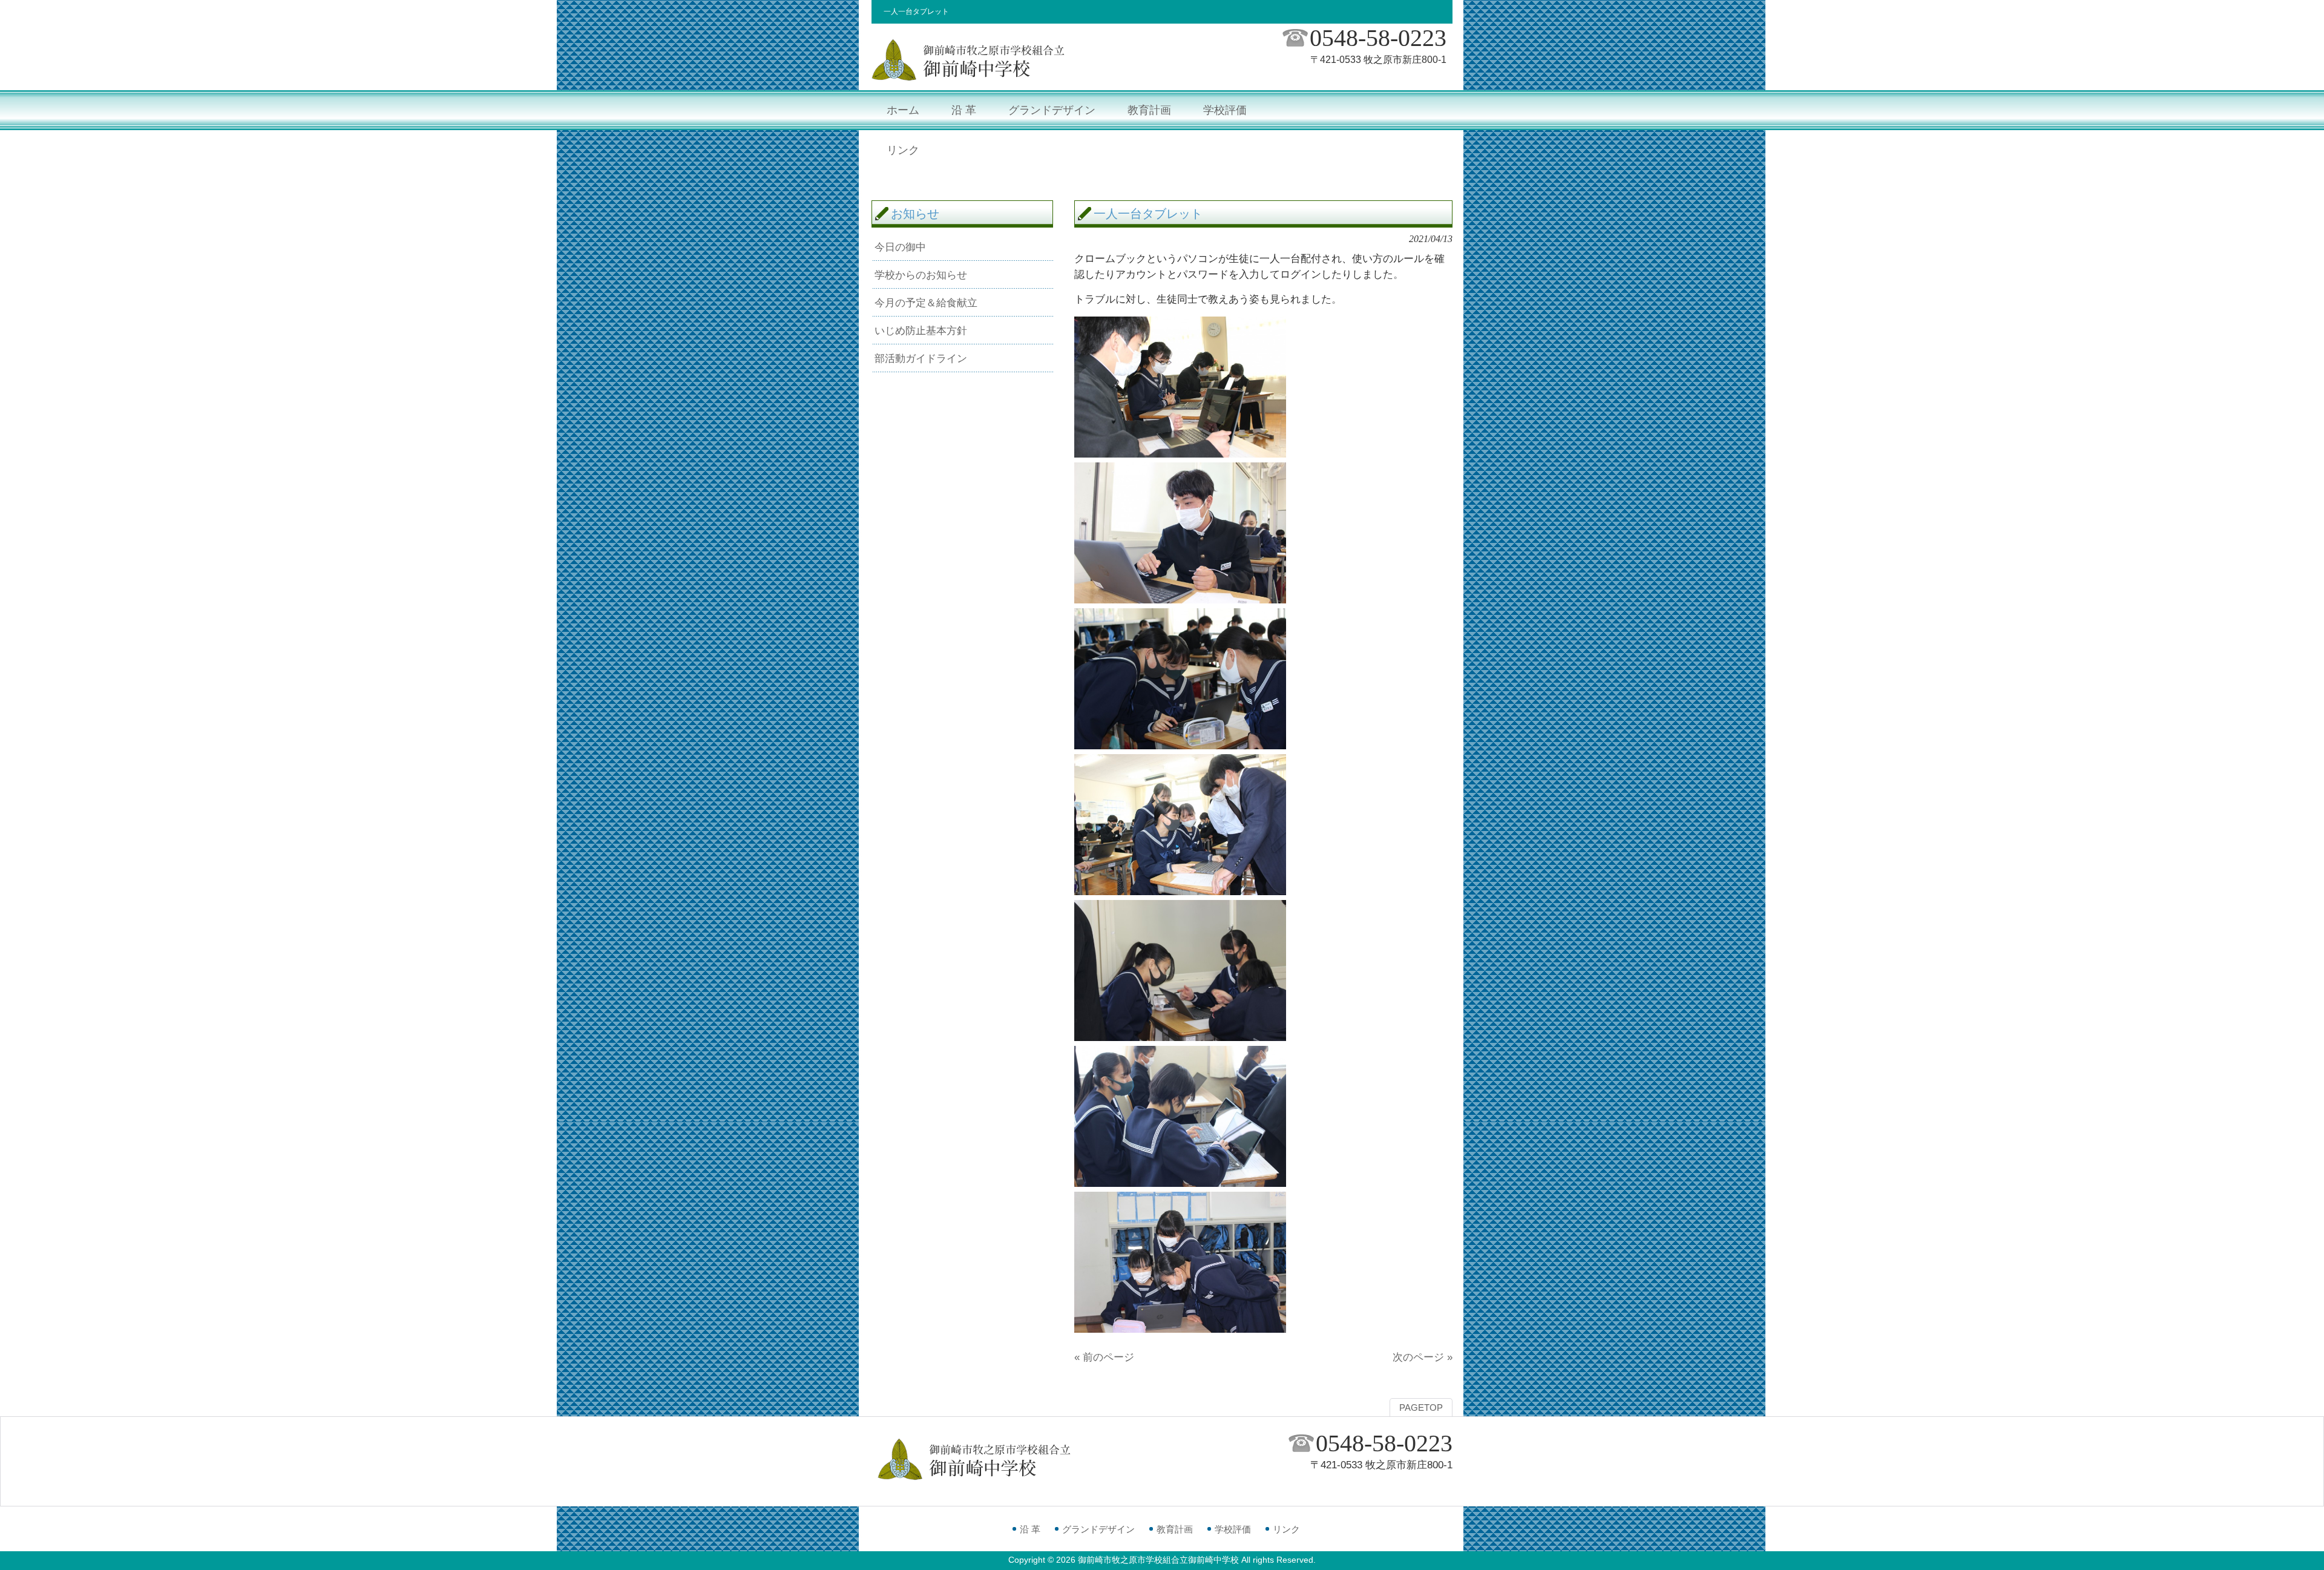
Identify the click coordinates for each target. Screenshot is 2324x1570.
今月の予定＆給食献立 (926, 303)
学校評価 (1233, 1529)
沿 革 (1030, 1529)
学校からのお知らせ (921, 275)
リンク (1286, 1529)
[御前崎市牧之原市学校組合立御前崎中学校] (968, 79)
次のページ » (1423, 1357)
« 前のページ (1104, 1357)
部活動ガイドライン (921, 358)
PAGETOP (1421, 1408)
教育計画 (1175, 1529)
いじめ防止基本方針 (921, 330)
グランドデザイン (1098, 1529)
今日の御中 (900, 247)
